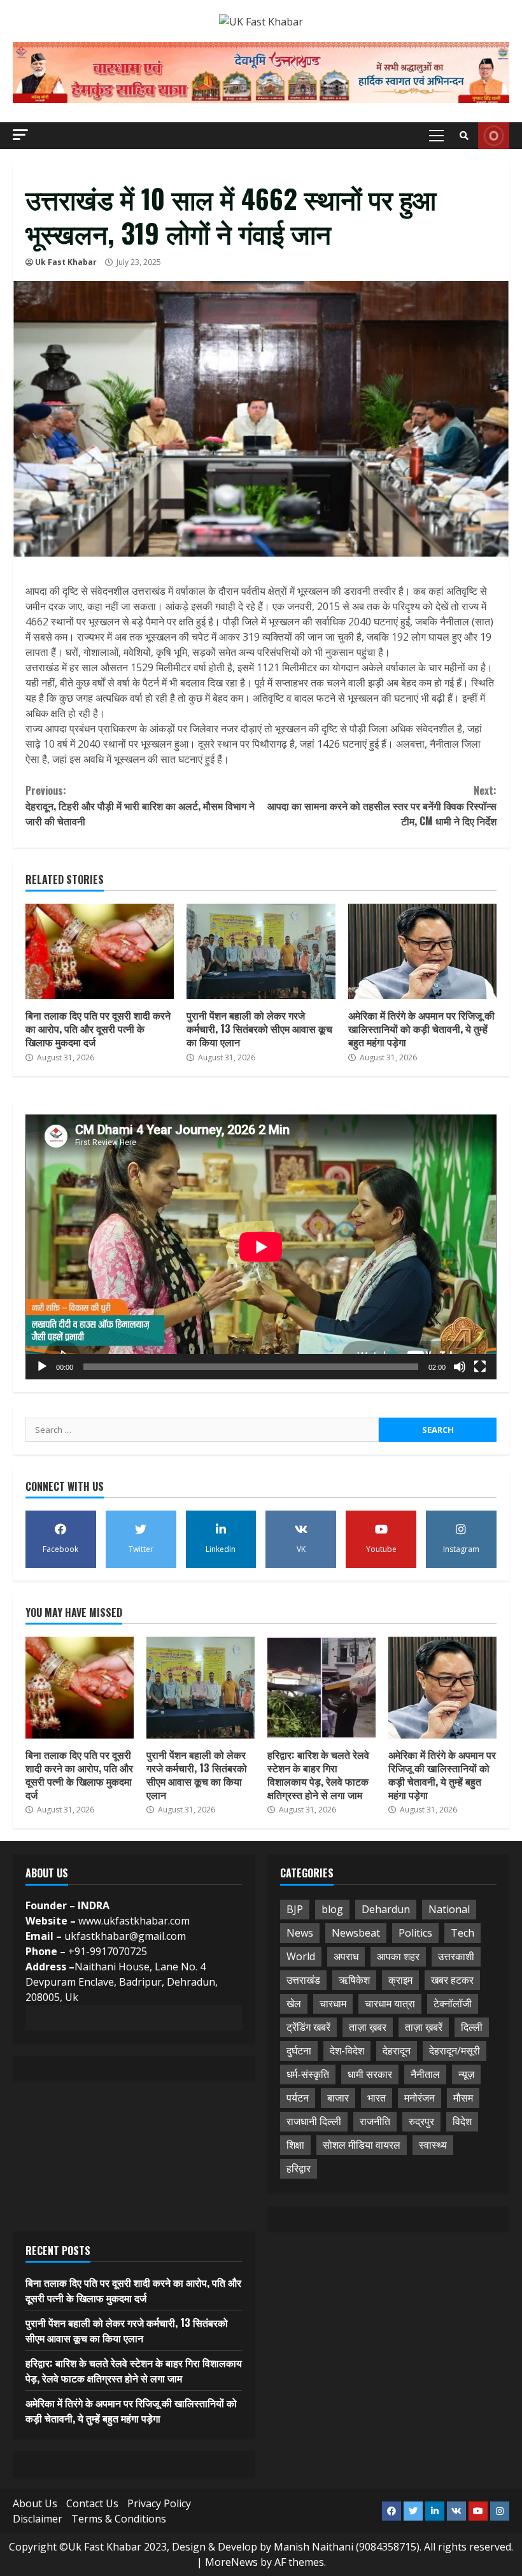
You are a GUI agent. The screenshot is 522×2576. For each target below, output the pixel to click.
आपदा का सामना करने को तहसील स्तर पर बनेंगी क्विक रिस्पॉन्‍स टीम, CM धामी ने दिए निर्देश (382, 806)
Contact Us (92, 2503)
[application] (261, 1247)
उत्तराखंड (303, 1980)
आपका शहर (398, 1956)
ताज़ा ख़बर (368, 2027)
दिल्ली (472, 2027)
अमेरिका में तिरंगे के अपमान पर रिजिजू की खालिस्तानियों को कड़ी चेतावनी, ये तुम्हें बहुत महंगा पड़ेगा (422, 951)
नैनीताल (425, 2074)
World (301, 1956)
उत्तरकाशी (456, 1956)
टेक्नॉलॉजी (453, 2003)
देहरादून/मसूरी (455, 2051)
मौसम (463, 2098)
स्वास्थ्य (433, 2145)
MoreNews (231, 2562)
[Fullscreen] (480, 1367)
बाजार (338, 2098)
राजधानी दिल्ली (314, 2121)
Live (494, 136)
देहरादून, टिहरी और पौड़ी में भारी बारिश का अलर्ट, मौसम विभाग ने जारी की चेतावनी (140, 806)
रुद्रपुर (421, 2121)
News (300, 1933)
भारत (377, 2098)
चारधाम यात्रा (390, 2003)
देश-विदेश (347, 2051)
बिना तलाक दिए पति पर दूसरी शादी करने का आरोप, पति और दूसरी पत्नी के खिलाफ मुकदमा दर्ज (100, 951)
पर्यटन (298, 2098)
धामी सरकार (370, 2074)
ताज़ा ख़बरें (424, 2027)
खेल (294, 2003)
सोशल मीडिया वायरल (362, 2145)
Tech (462, 1933)
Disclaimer (38, 2519)
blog (332, 1909)
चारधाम (333, 2003)
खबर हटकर (452, 1980)
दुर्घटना (299, 2051)
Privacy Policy (159, 2503)
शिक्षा (295, 2145)
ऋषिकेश (354, 1980)
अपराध (346, 1956)
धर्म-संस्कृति (308, 2074)
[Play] (42, 1367)
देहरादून (397, 2051)
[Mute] (460, 1367)
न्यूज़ (466, 2074)
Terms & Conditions (119, 2519)
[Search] (464, 136)
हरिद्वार (299, 2168)
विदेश (462, 2121)
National (449, 1909)
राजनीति (375, 2121)
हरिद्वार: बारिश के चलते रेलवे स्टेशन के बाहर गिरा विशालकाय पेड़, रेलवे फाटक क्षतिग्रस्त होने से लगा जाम (321, 1688)
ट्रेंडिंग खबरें (308, 2027)
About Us (35, 2503)
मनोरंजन (420, 2098)
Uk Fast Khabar (66, 262)
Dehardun (386, 1909)
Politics (415, 1933)
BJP (295, 1909)
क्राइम (400, 1980)
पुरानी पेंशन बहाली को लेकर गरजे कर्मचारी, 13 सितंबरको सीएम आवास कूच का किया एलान (261, 951)
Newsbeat (356, 1933)
